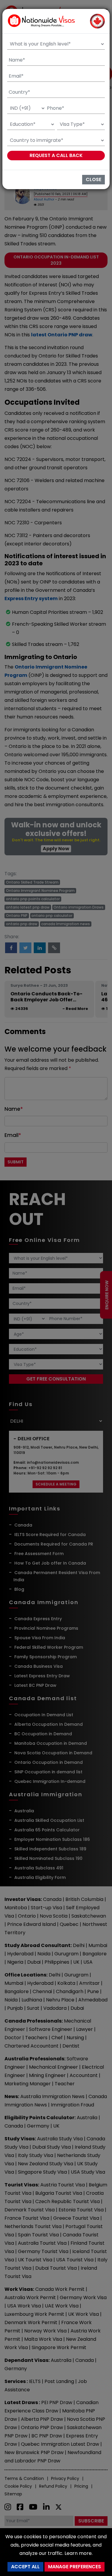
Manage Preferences (75, 2567)
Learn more (78, 2553)
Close (93, 179)
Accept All (25, 2567)
